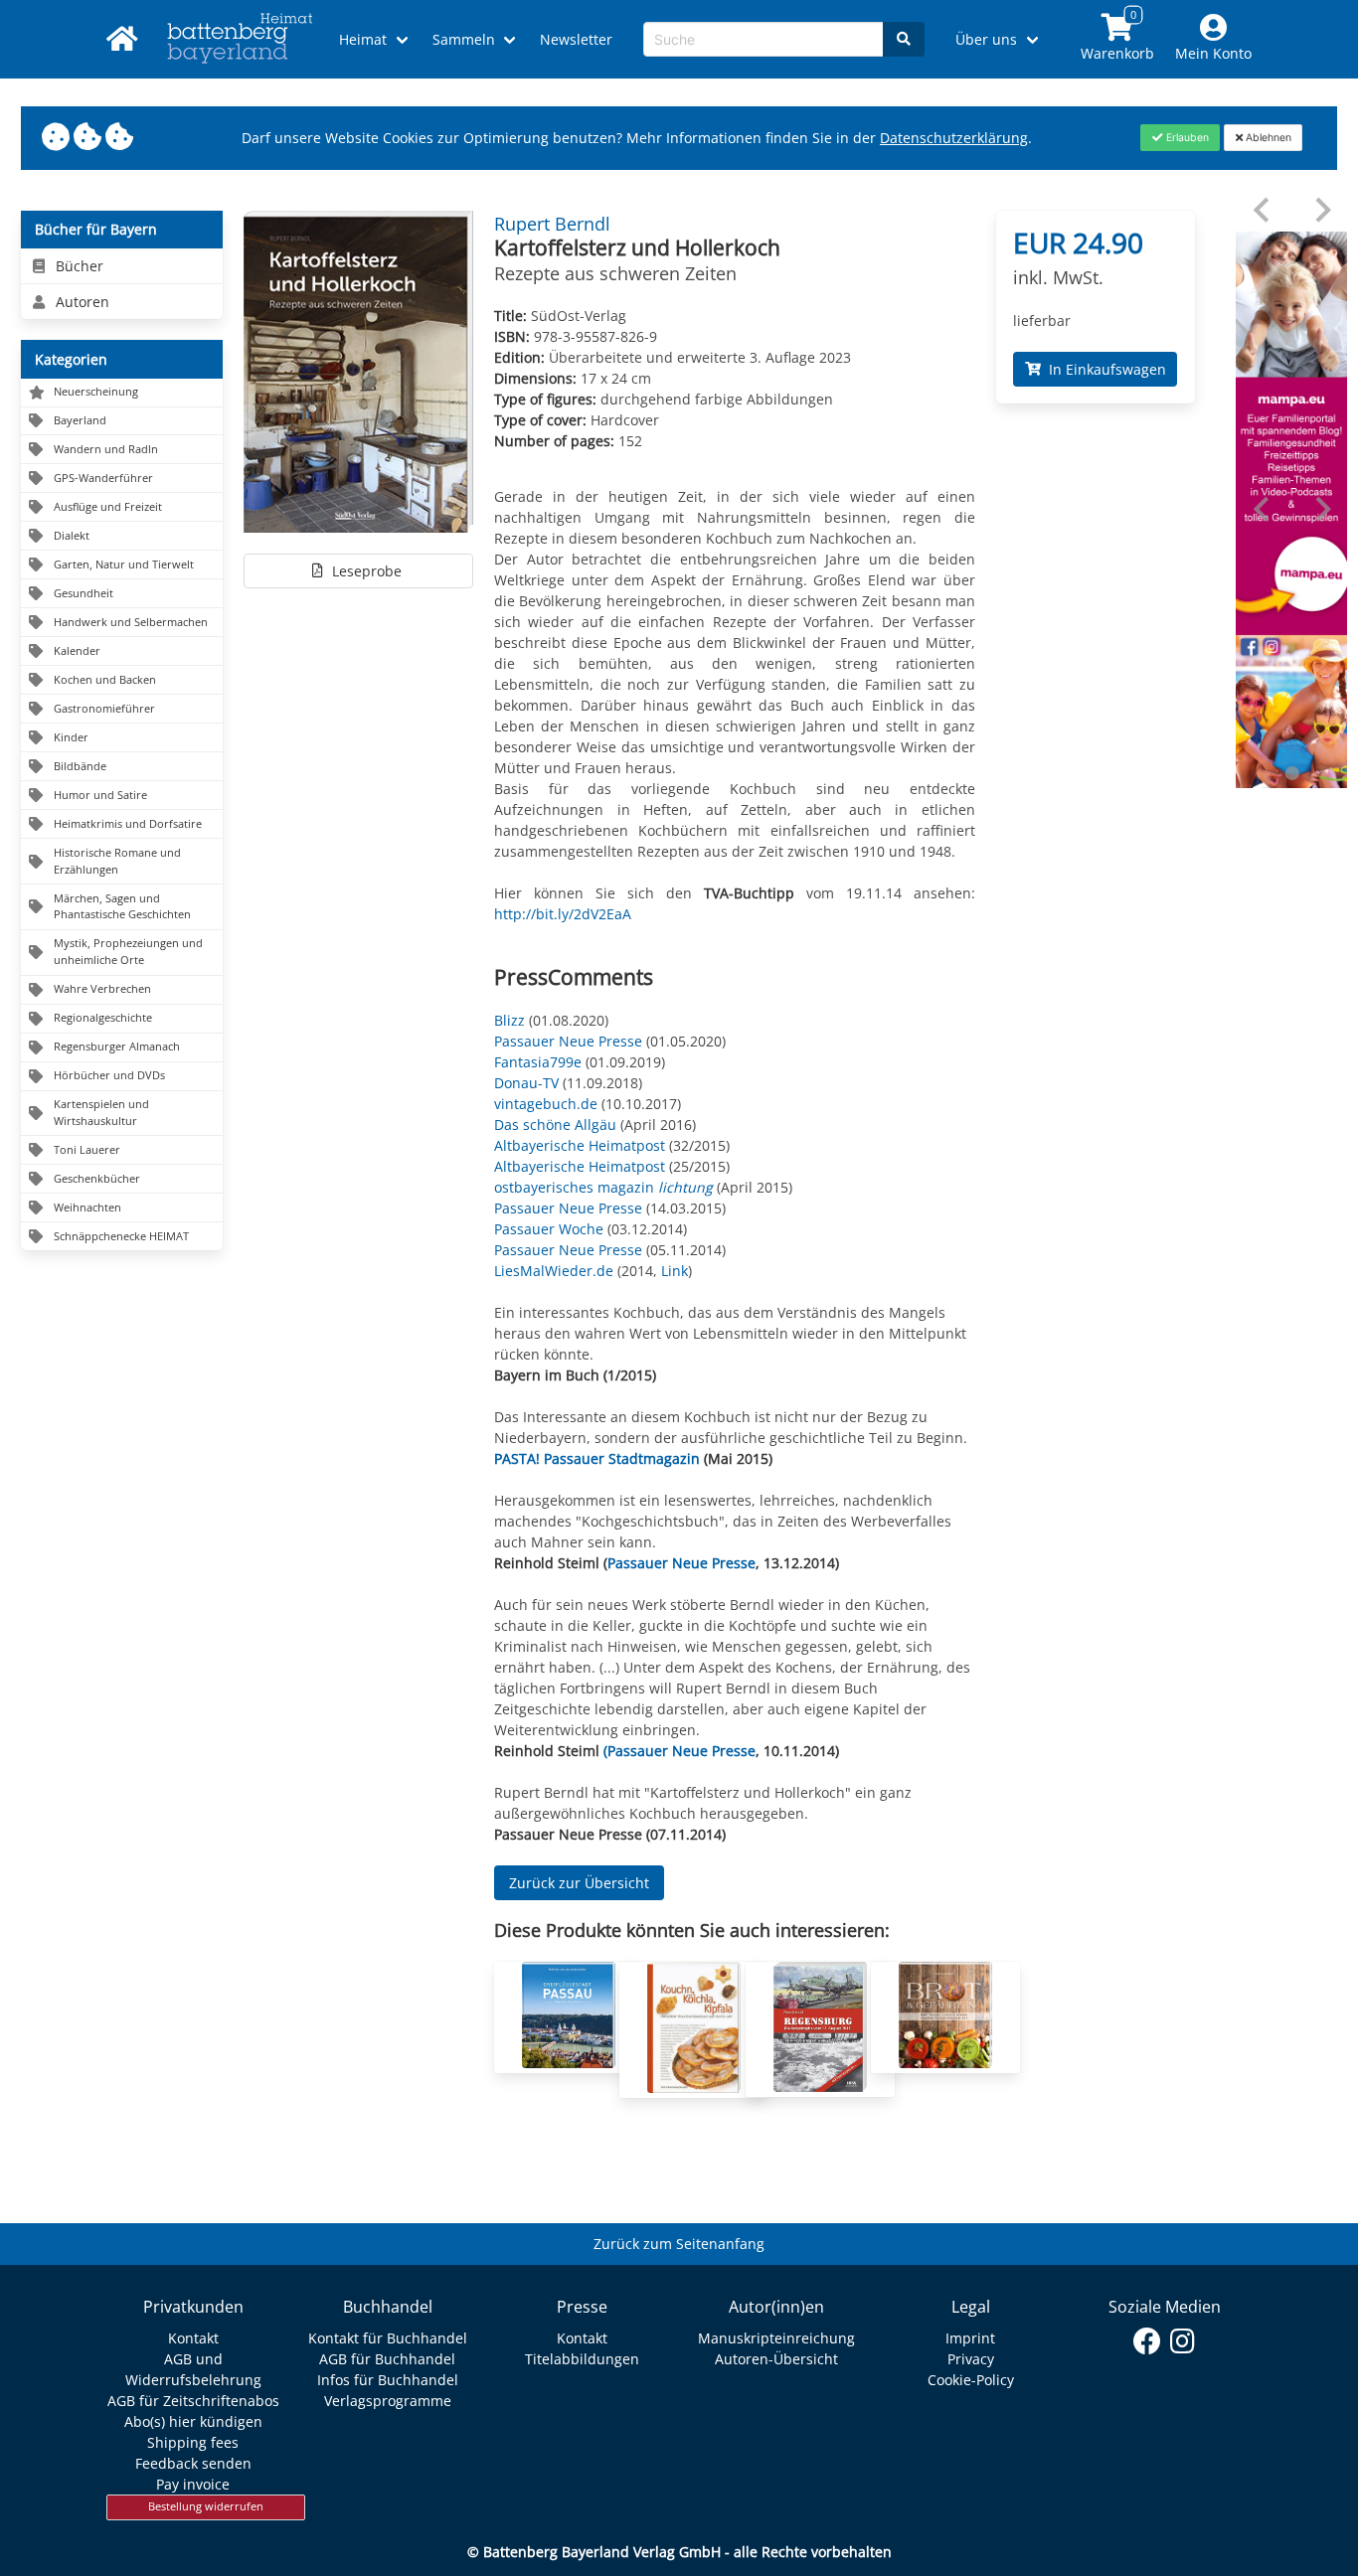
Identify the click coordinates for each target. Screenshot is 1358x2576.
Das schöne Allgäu (555, 1125)
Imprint (970, 2338)
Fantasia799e (538, 1062)
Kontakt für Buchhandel (388, 2338)
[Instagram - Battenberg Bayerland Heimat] (1183, 2341)
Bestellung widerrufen (206, 2506)
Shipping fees (193, 2442)
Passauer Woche (549, 1229)
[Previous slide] (1263, 210)
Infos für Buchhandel (388, 2380)
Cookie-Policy (971, 2380)
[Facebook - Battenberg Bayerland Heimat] (1148, 2341)
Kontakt (193, 2338)
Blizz (509, 1020)
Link (675, 1271)
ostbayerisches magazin (605, 1187)
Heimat (363, 39)
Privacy (971, 2359)
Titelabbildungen (582, 2359)
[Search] (904, 39)
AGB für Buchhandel (387, 2359)
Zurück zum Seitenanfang (679, 2244)
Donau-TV (526, 1083)
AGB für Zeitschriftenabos (193, 2401)
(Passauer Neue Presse (679, 1751)
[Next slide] (1322, 210)
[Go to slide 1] (1291, 773)
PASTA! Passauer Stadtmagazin (597, 1458)
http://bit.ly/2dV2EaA (563, 914)
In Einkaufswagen (1103, 369)
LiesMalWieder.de (554, 1271)
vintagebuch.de (546, 1104)
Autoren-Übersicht (776, 2359)
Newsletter (576, 39)
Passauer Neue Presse (568, 1041)
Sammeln (464, 39)
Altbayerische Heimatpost (580, 1145)
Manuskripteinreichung (776, 2338)
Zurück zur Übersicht (579, 1883)
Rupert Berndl (552, 224)
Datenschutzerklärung (954, 138)
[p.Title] (569, 2063)
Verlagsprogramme (388, 2401)
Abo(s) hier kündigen (193, 2421)
